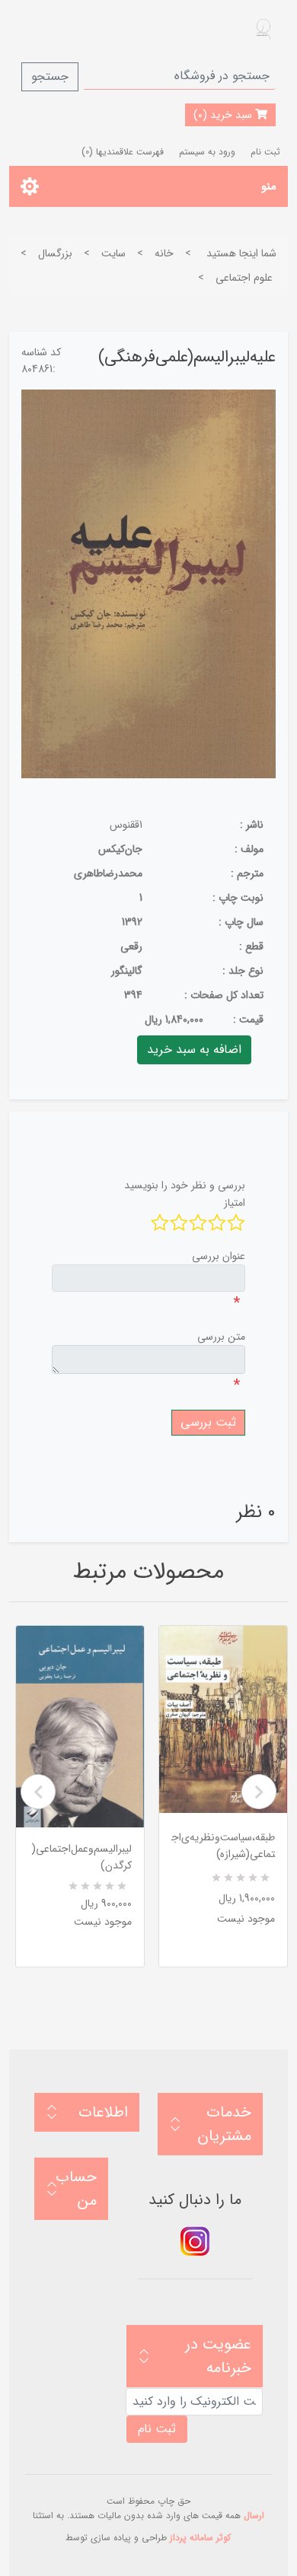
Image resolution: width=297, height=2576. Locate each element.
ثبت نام (265, 152)
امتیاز (235, 1203)
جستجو (50, 76)
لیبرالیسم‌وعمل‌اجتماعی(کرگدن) (81, 1857)
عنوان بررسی (219, 1256)
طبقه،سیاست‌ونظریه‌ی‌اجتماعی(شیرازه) (223, 1846)
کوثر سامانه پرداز (200, 2538)
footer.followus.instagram (195, 2241)
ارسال (254, 2516)
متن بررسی (221, 1337)
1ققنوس (126, 825)
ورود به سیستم (207, 152)
